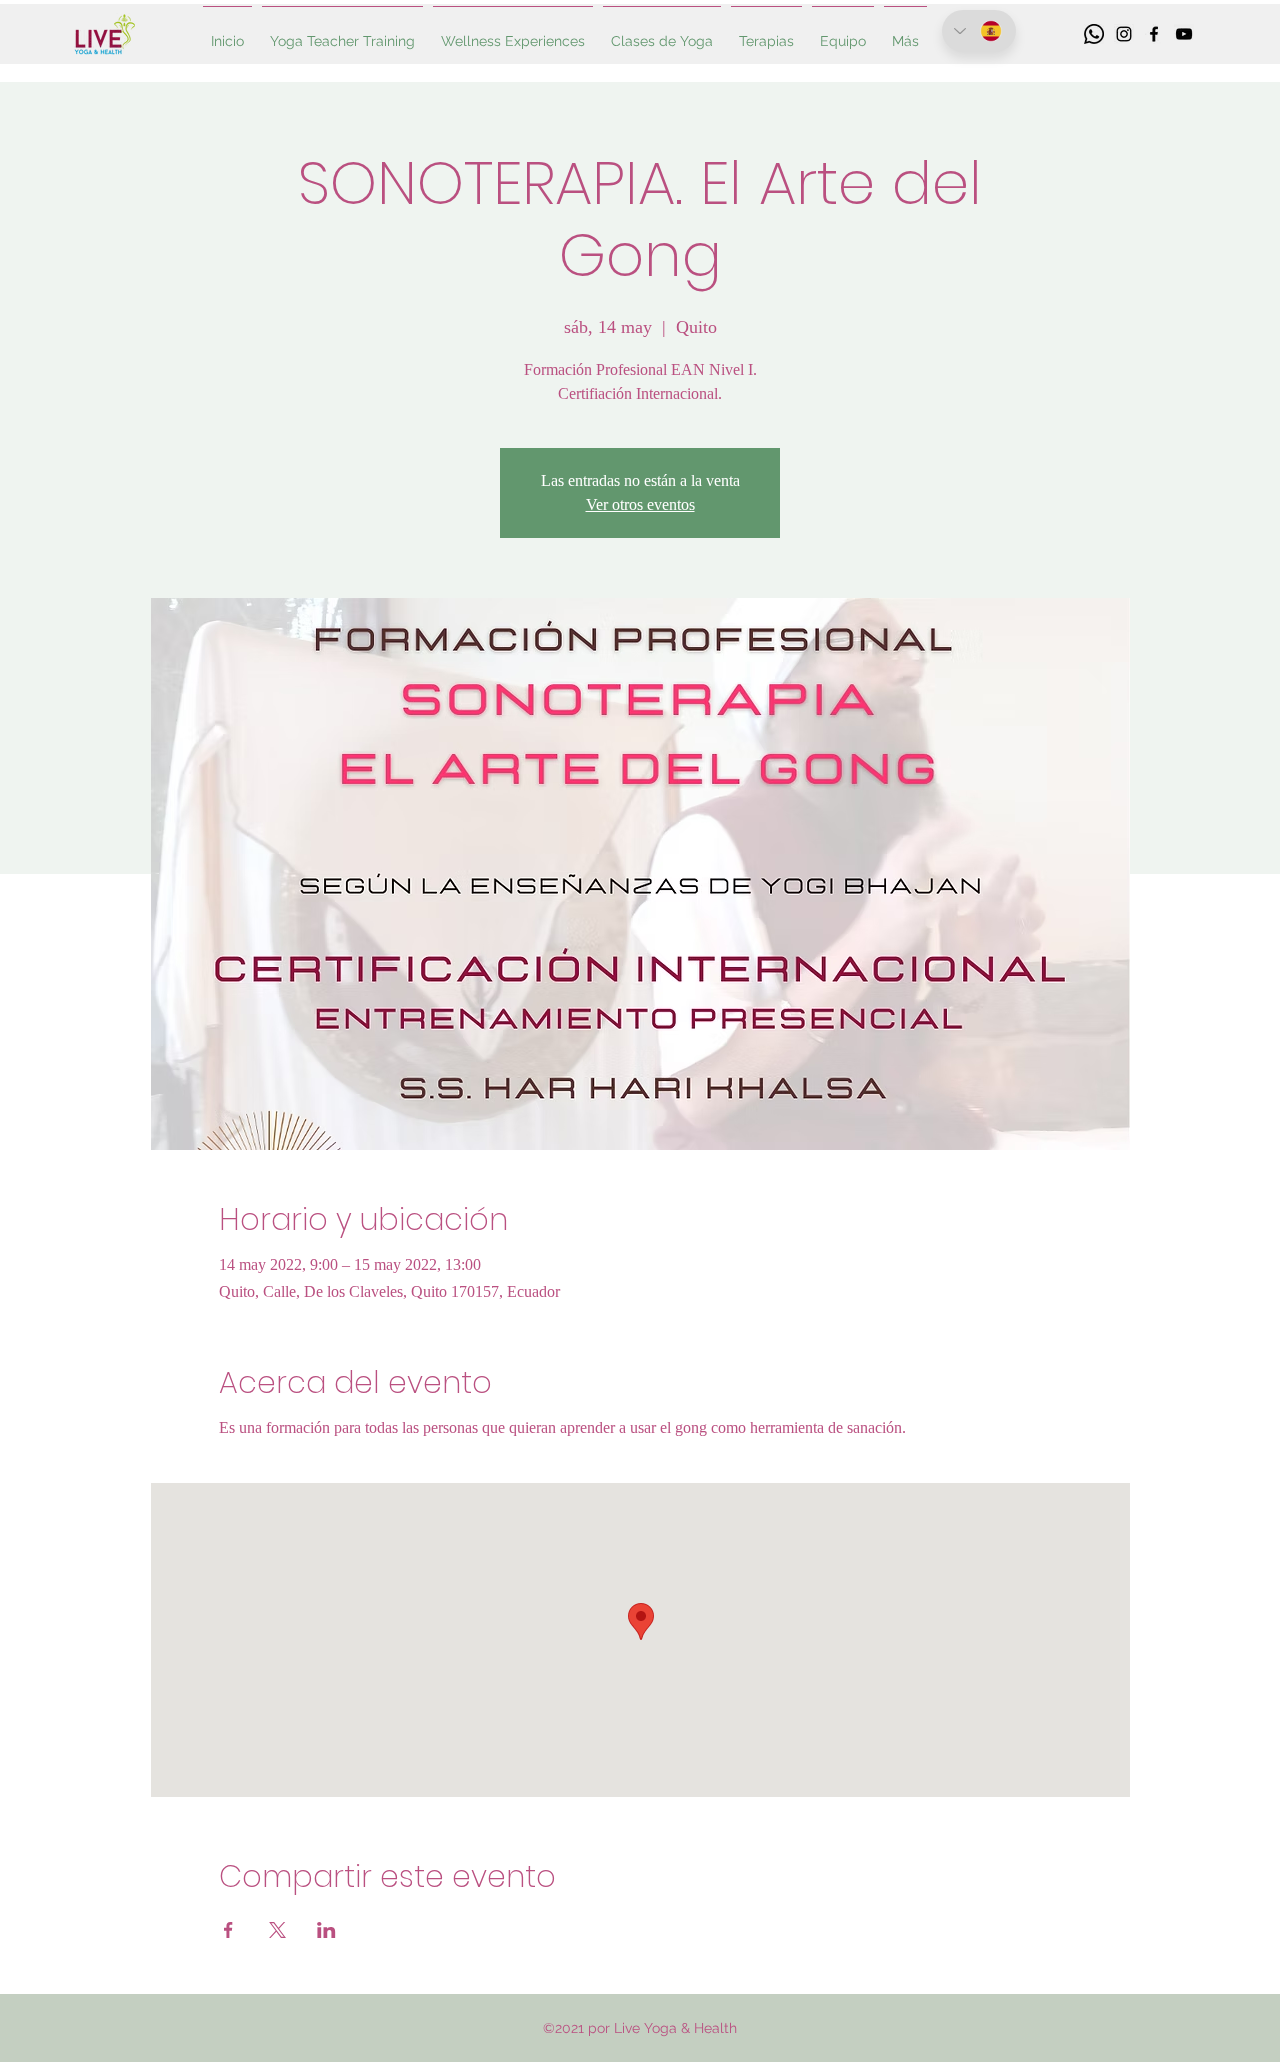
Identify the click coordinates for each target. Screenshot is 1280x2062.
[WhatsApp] (1094, 34)
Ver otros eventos (640, 504)
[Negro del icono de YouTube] (1184, 34)
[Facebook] (1154, 34)
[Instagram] (1124, 34)
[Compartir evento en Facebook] (228, 1930)
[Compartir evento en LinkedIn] (326, 1930)
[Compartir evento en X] (277, 1930)
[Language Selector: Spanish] (979, 31)
